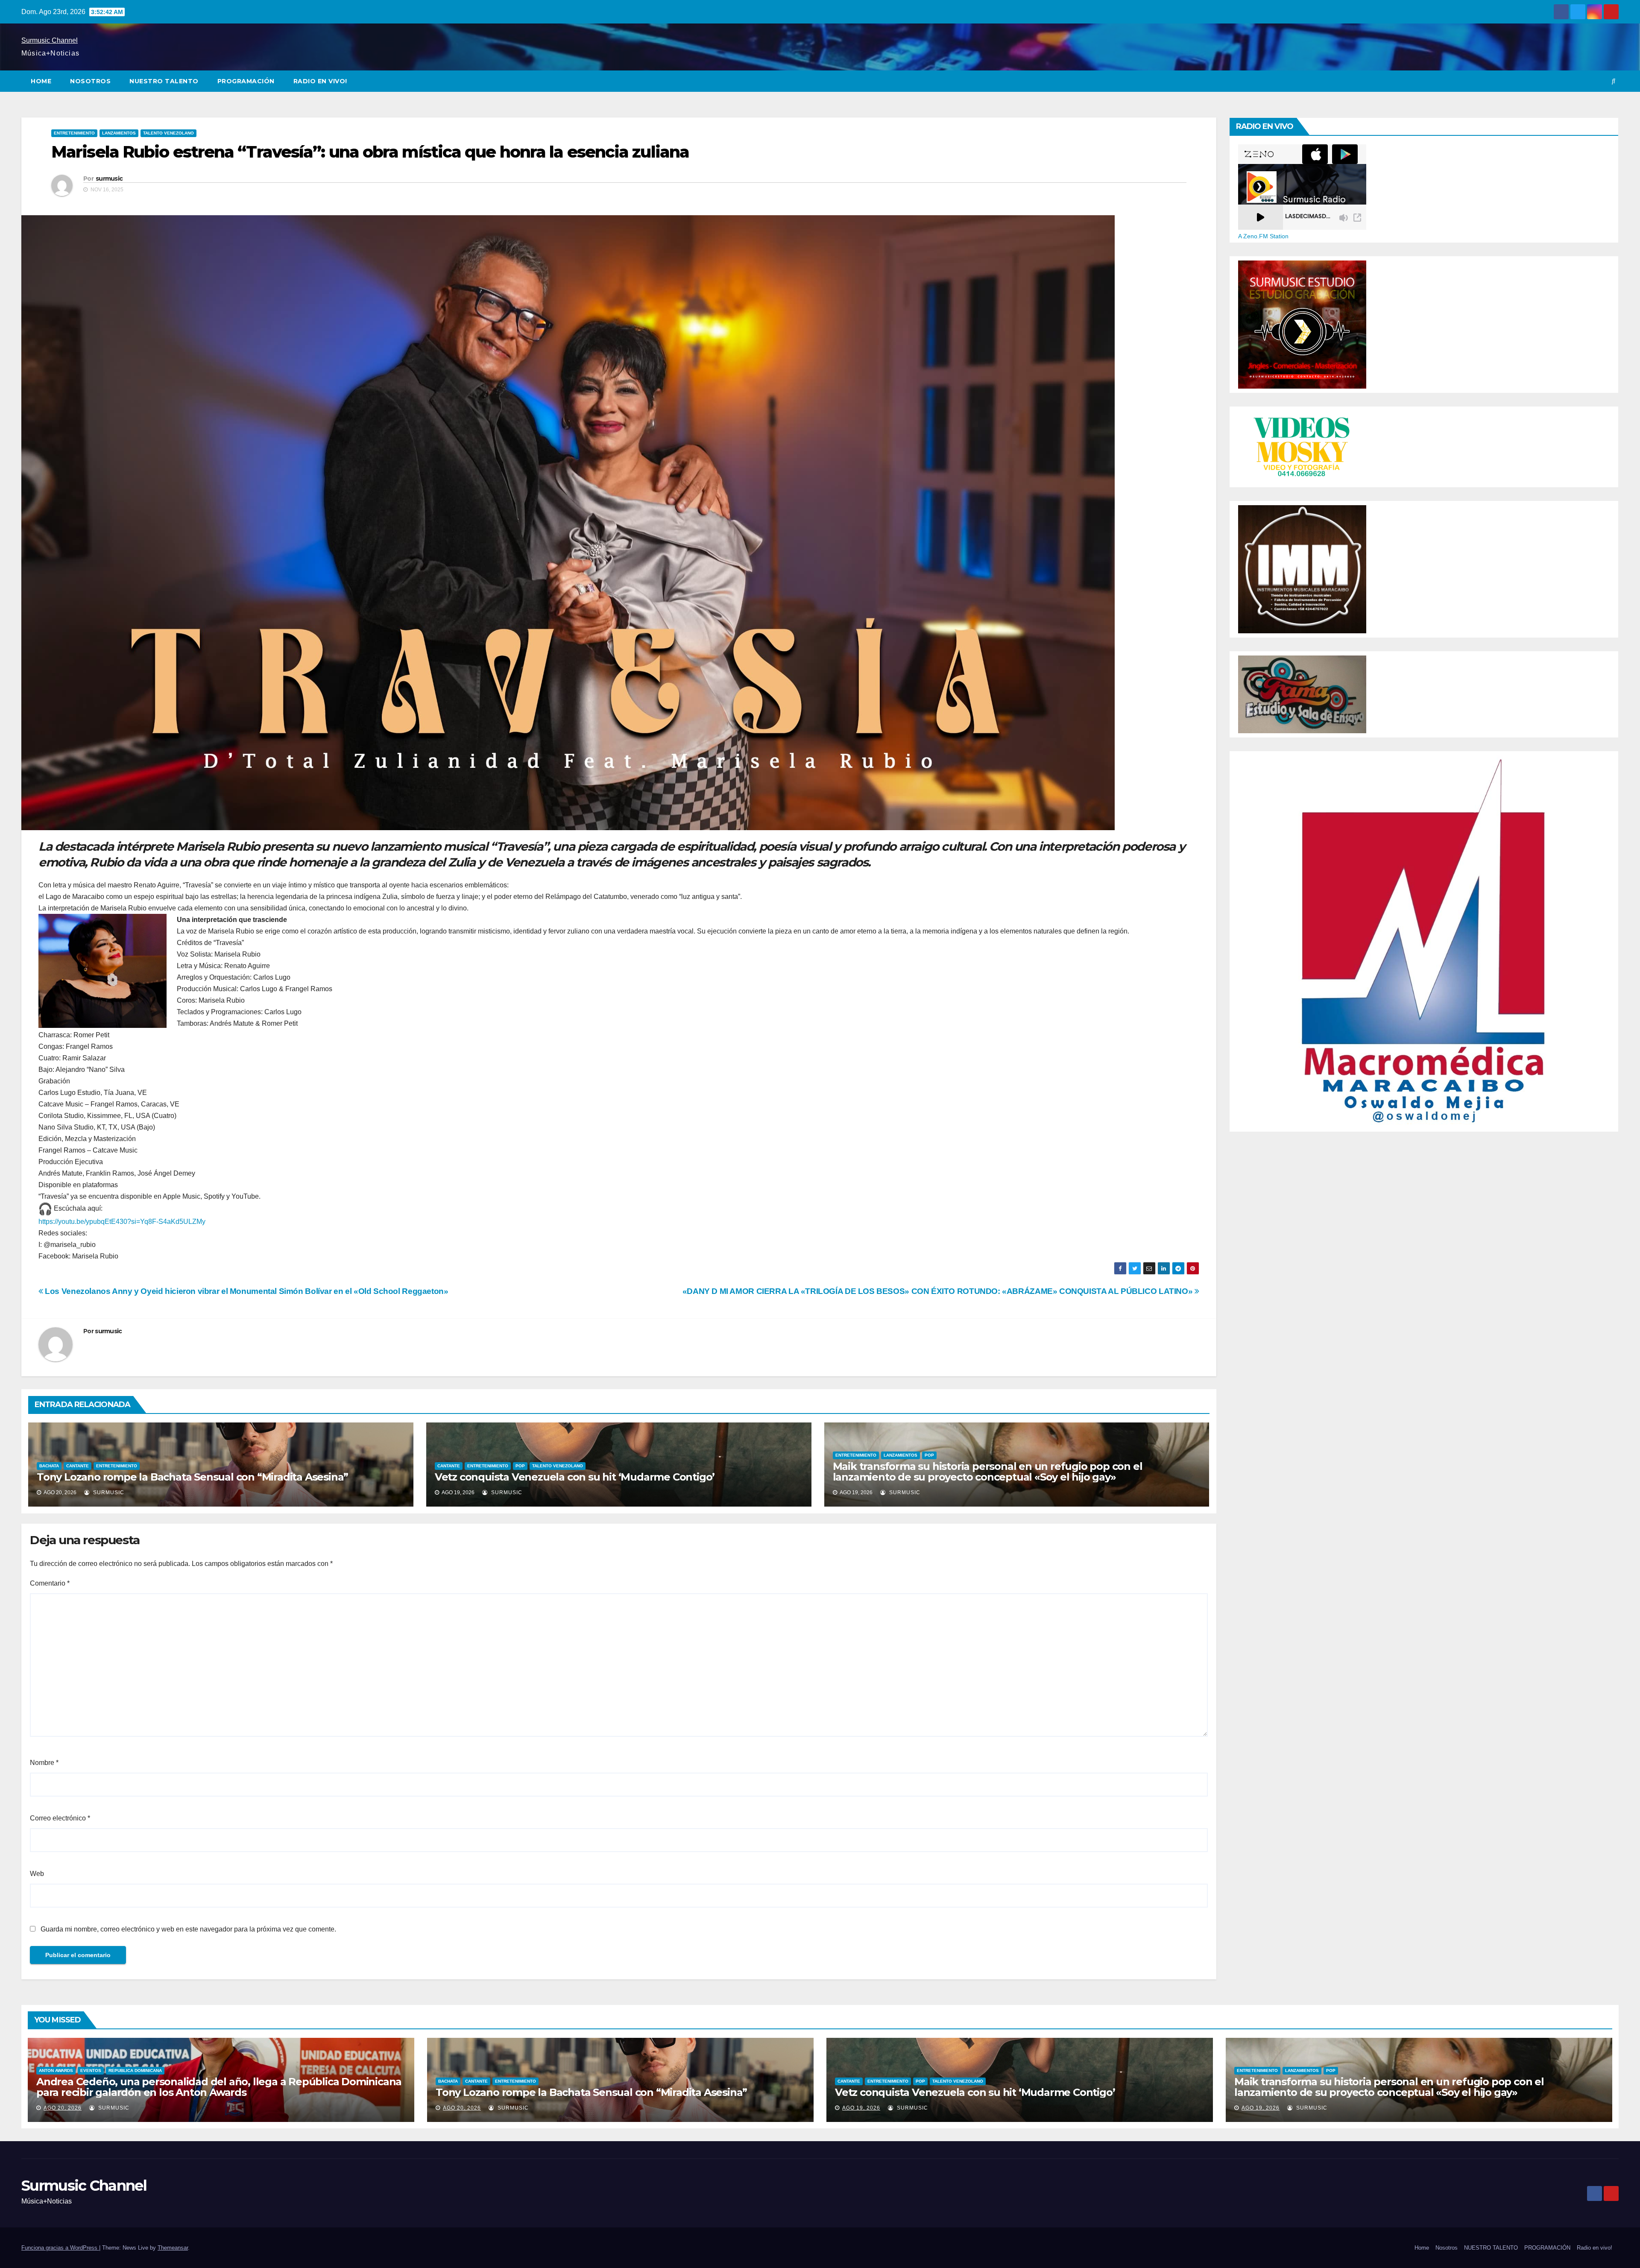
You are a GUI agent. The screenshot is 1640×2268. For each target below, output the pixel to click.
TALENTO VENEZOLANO (168, 133)
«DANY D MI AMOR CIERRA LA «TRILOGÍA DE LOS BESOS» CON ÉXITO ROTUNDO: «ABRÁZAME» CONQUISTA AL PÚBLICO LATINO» (939, 1291)
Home (41, 81)
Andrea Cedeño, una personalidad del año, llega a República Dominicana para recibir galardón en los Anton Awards (219, 2087)
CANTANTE (78, 1466)
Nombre (44, 1763)
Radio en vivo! (320, 81)
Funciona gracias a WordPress (60, 2248)
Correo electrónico (60, 1818)
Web (37, 1874)
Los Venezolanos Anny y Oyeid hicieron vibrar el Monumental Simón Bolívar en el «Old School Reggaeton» (246, 1291)
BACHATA (49, 1466)
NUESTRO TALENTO (164, 81)
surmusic (109, 179)
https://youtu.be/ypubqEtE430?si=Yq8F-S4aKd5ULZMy (122, 1222)
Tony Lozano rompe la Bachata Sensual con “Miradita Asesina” (192, 1477)
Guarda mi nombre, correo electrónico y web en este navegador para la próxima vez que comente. (188, 1929)
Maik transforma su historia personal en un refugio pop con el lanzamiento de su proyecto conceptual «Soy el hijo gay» (988, 1472)
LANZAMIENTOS (119, 133)
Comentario (50, 1583)
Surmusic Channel (50, 40)
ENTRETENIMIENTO (74, 133)
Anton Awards (56, 2070)
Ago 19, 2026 (861, 2108)
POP (520, 1466)
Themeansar (173, 2248)
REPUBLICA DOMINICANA (135, 2070)
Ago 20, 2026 (63, 2108)
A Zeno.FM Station (1263, 236)
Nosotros (90, 81)
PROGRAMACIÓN (246, 81)
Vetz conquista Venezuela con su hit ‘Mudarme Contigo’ (575, 1477)
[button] (1614, 81)
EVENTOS (91, 2070)
